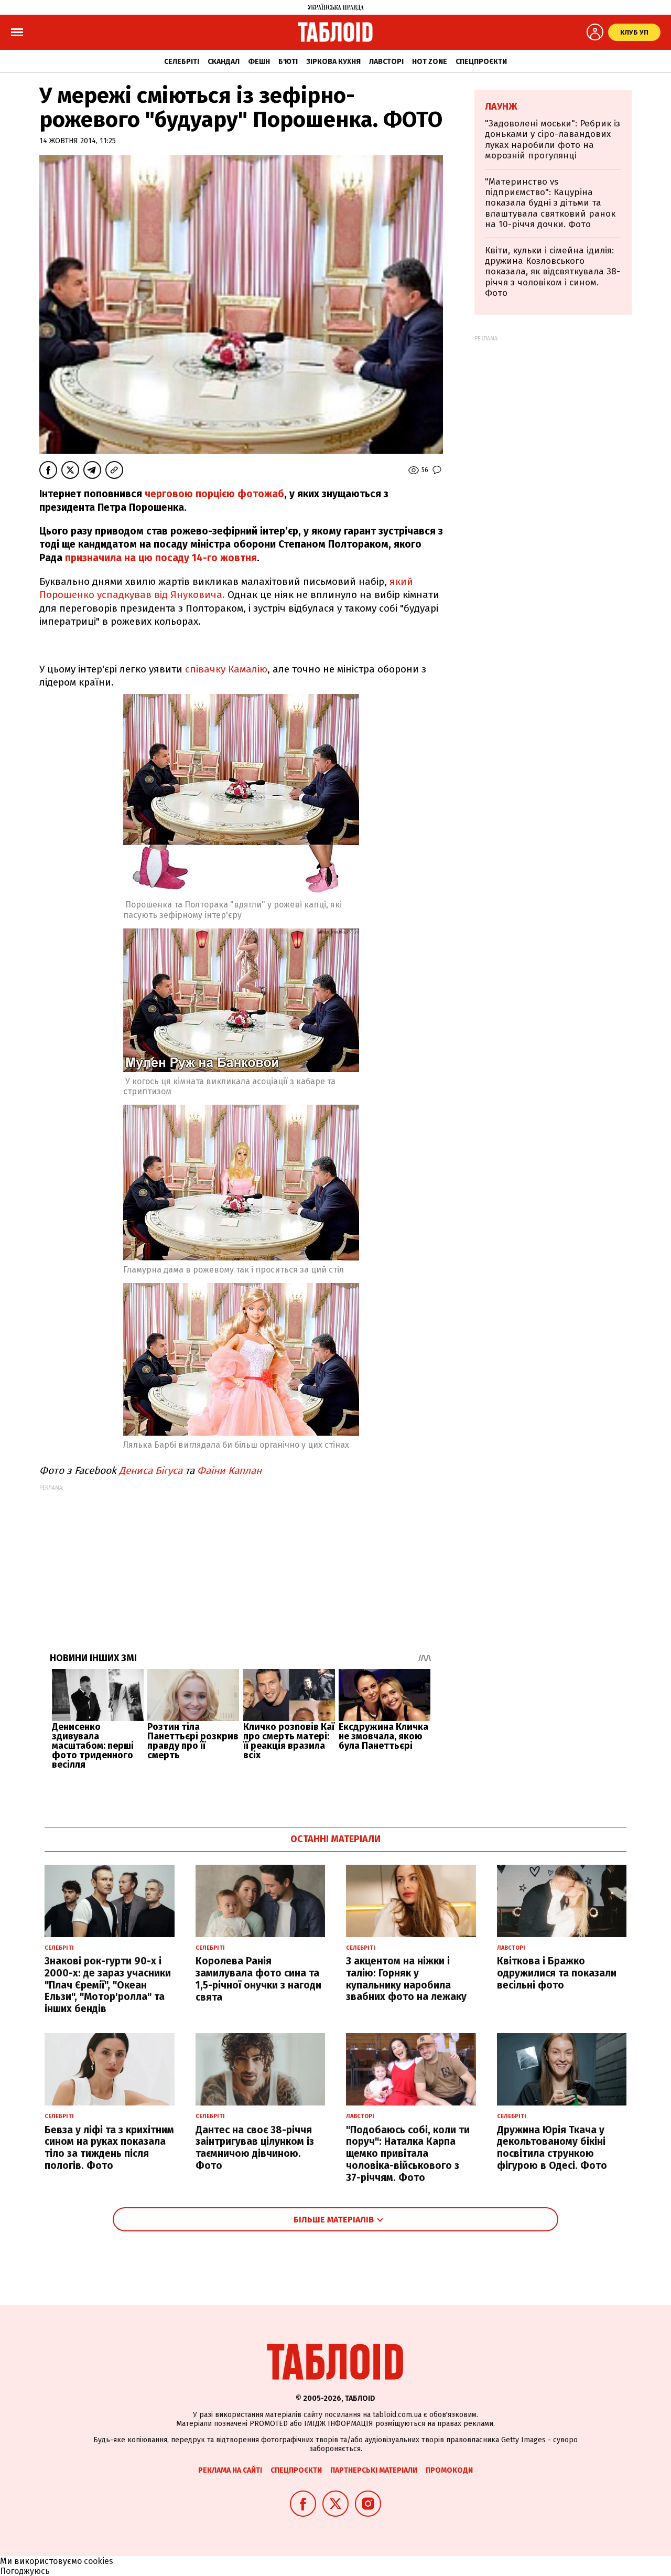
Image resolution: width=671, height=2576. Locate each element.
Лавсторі (386, 62)
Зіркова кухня (333, 62)
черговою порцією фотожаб (214, 494)
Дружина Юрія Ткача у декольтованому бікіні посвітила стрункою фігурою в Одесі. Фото (552, 2148)
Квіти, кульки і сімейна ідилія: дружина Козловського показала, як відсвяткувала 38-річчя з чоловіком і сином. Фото (553, 272)
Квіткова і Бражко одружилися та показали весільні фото (557, 1973)
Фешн (259, 62)
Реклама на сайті (230, 2470)
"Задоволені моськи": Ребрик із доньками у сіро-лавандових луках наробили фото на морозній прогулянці (553, 140)
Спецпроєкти (481, 62)
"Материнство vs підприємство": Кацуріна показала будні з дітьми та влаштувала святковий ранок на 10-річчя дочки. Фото (550, 203)
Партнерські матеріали (374, 2470)
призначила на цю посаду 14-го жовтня (161, 558)
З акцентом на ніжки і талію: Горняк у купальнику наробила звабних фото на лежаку (406, 1979)
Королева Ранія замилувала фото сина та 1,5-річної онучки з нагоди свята (258, 1979)
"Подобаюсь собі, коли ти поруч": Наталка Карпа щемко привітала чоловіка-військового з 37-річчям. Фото (408, 2154)
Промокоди (449, 2470)
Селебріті (182, 62)
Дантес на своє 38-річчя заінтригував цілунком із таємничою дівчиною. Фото (255, 2148)
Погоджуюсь (25, 2571)
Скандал (224, 62)
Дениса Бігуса (149, 1471)
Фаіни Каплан (229, 1471)
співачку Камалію (225, 669)
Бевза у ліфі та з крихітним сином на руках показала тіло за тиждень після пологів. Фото (109, 2148)
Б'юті (288, 62)
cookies (99, 2561)
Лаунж (501, 106)
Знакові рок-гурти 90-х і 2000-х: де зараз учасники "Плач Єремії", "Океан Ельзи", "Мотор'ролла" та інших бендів (108, 1985)
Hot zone (430, 62)
